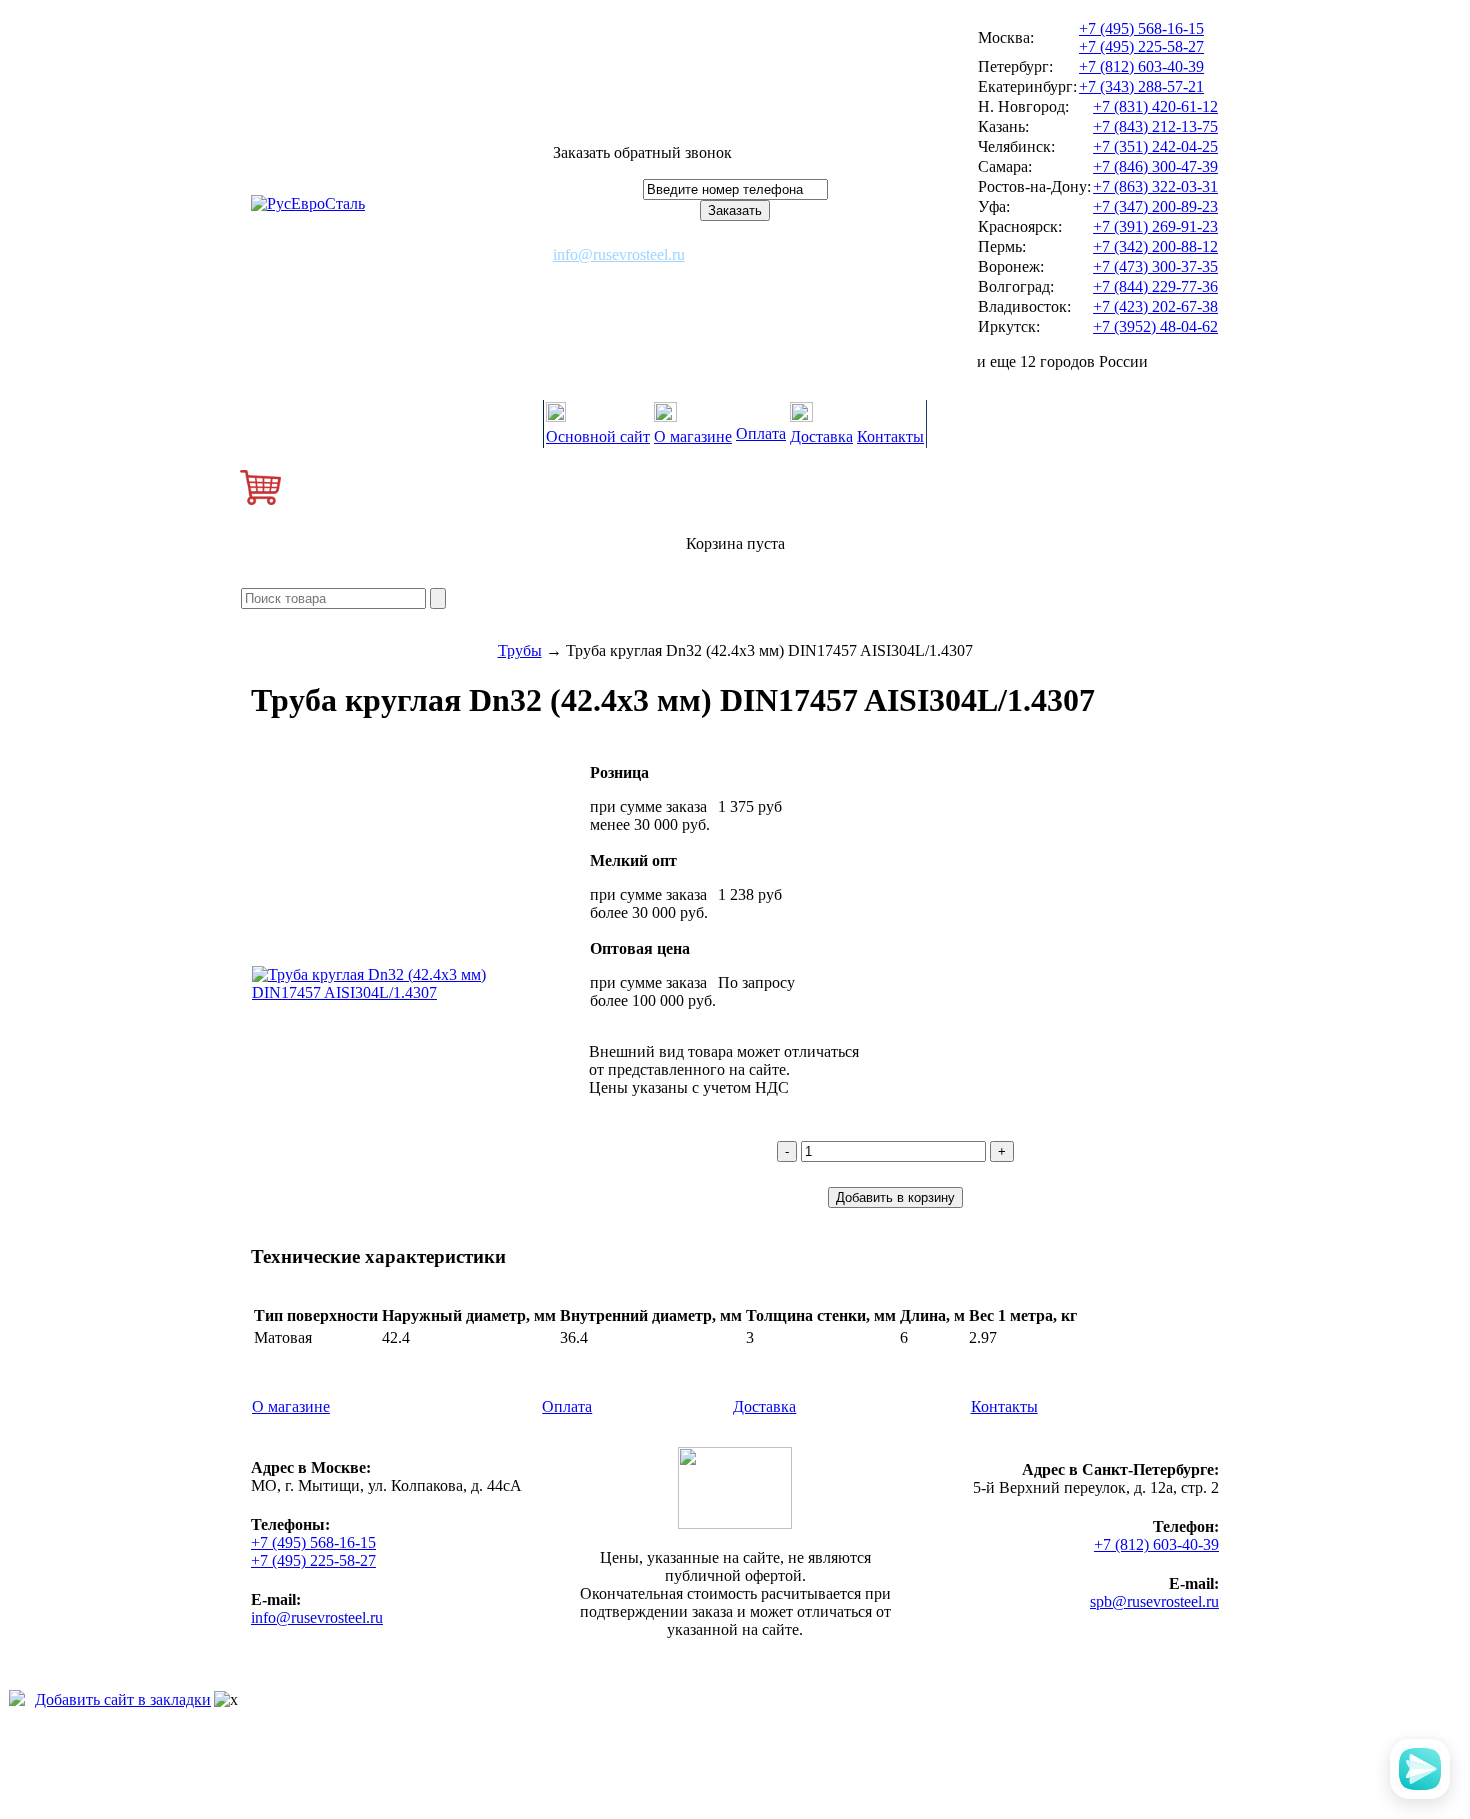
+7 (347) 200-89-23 (1155, 206)
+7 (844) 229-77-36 (1155, 286)
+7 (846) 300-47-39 (1155, 166)
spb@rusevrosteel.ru (1154, 1601)
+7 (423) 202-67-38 (1155, 306)
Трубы (520, 650)
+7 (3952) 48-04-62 (1155, 326)
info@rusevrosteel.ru (619, 254)
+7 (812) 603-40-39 (1141, 66)
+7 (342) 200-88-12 (1155, 246)
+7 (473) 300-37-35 (1155, 266)
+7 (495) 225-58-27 (1141, 46)
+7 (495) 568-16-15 (1141, 28)
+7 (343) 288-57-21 (1141, 86)
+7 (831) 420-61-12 (1155, 106)
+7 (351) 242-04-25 (1155, 146)
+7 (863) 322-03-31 (1155, 186)
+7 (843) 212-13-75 (1155, 126)
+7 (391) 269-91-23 (1155, 226)
